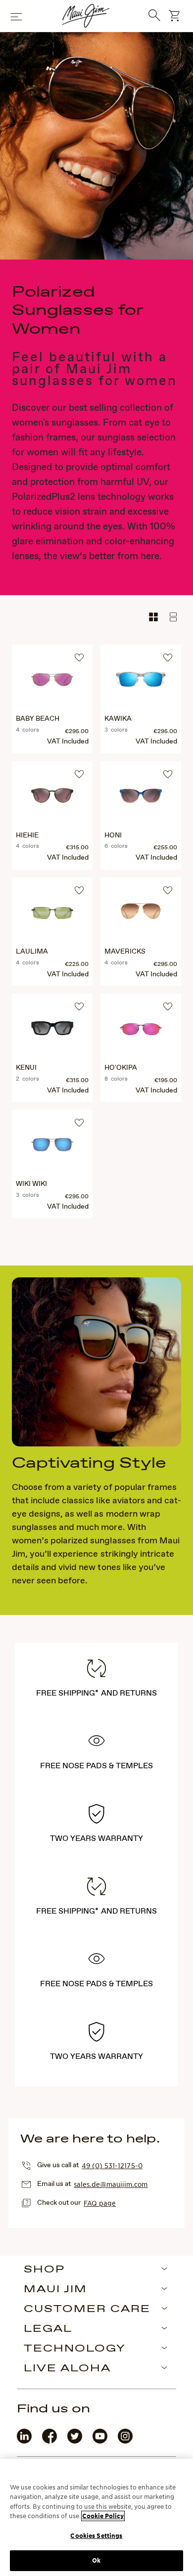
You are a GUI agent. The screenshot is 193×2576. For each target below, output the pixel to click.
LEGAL (48, 2329)
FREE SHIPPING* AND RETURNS (96, 1693)
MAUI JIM (55, 2290)
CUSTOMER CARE (87, 2310)
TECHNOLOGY (75, 2349)
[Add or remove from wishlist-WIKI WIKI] (78, 1124)
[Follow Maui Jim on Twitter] (75, 2441)
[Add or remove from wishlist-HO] (166, 1008)
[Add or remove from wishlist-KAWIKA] (166, 659)
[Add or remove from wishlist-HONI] (166, 776)
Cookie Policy (103, 2516)
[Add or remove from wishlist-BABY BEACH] (78, 659)
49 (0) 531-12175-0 (112, 2165)
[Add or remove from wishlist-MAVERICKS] (166, 892)
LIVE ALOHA (67, 2369)
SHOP (44, 2270)
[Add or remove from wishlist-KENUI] (78, 1008)
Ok (96, 2560)
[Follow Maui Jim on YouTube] (100, 2441)
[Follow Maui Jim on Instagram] (125, 2441)
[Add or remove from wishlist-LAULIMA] (78, 892)
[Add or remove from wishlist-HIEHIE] (78, 776)
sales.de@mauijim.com (111, 2184)
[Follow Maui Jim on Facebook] (49, 2441)
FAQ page (100, 2203)
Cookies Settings (96, 2536)
